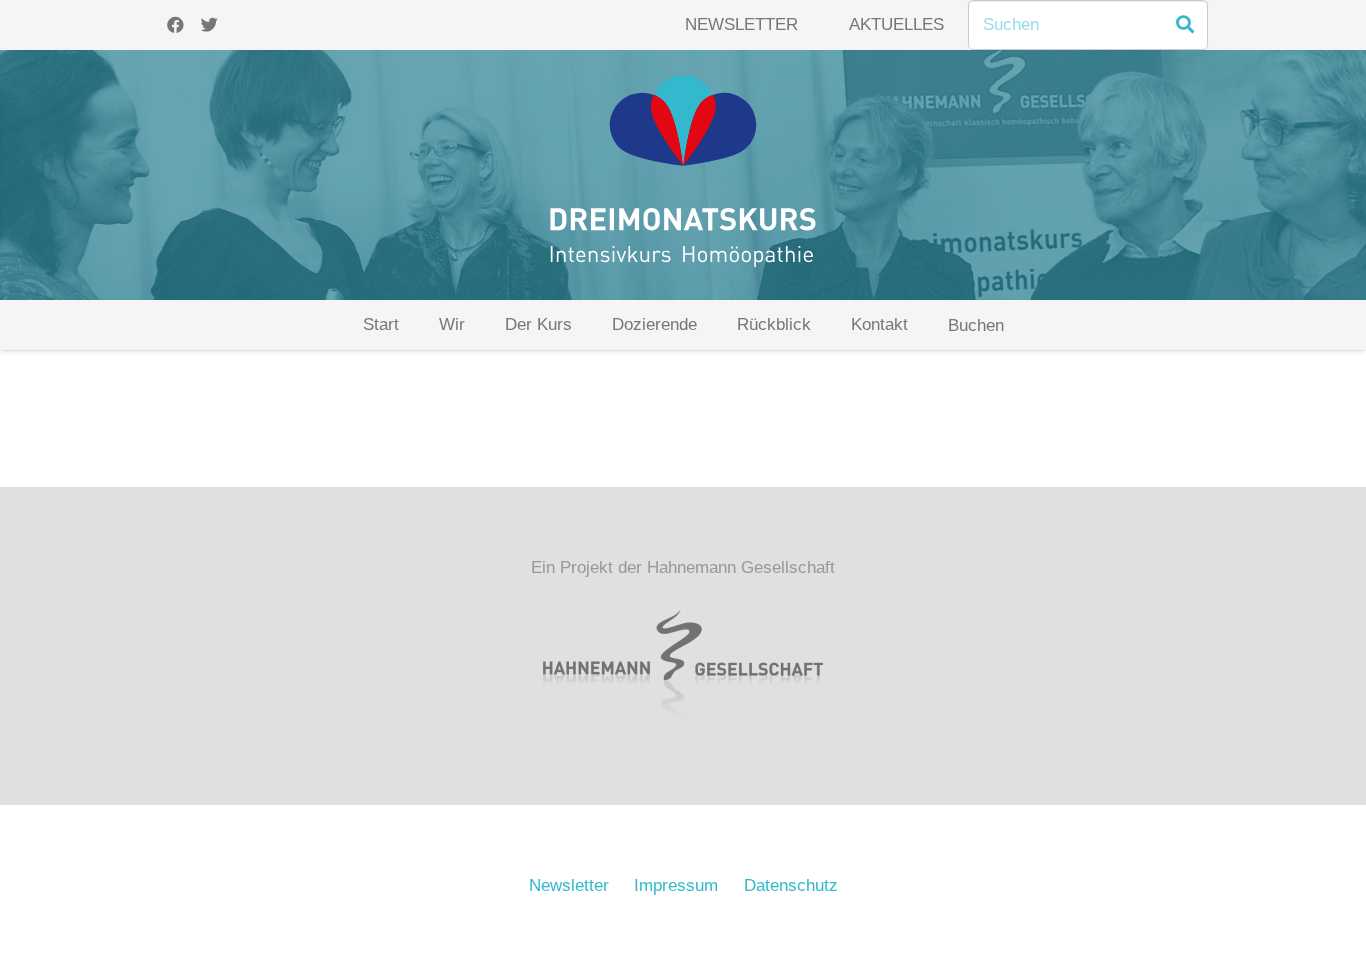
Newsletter (569, 885)
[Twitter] (209, 25)
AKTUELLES (896, 24)
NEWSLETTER (741, 24)
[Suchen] (1185, 25)
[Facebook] (175, 25)
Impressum (676, 885)
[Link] (683, 175)
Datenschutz (791, 885)
